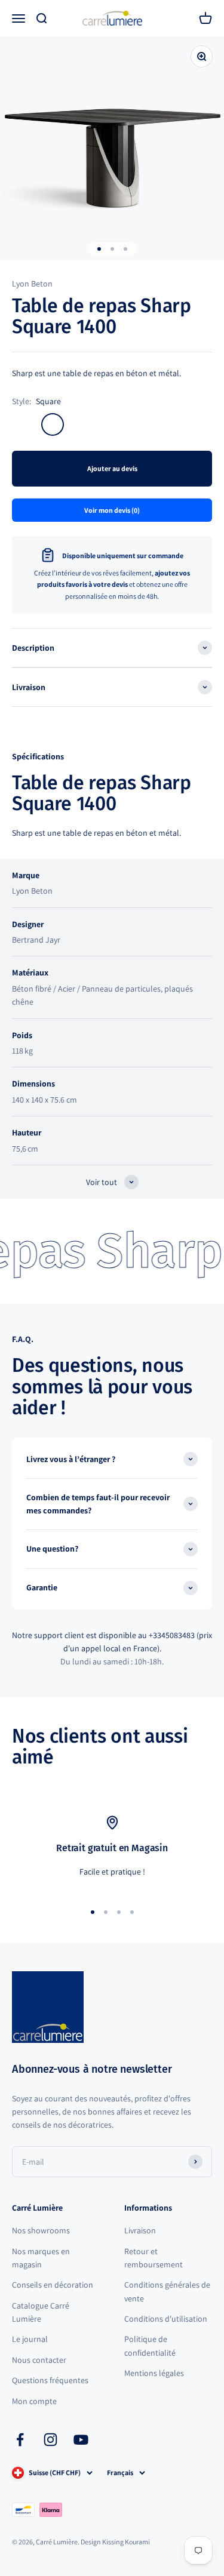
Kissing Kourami (126, 2542)
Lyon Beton (32, 284)
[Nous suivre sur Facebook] (20, 2440)
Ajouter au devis (112, 468)
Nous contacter (39, 2360)
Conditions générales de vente (167, 2291)
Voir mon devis (112, 510)
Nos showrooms (41, 2230)
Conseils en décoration (53, 2285)
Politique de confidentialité (150, 2346)
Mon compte (34, 2401)
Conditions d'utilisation (166, 2319)
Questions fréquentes (50, 2380)
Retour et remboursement (154, 2258)
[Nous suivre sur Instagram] (50, 2440)
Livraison (140, 2230)
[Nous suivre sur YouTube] (81, 2440)
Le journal (30, 2339)
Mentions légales (154, 2373)
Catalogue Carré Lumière (41, 2312)
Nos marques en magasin (41, 2258)
